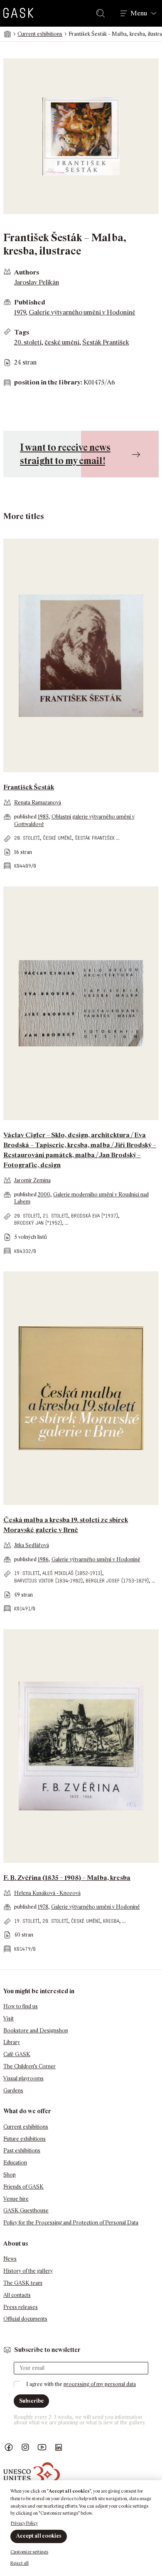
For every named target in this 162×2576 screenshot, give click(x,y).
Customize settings (29, 2552)
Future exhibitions (25, 2139)
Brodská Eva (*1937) (94, 1216)
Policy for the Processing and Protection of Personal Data (71, 2223)
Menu (139, 13)
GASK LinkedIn (59, 2447)
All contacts (17, 2295)
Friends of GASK (23, 2187)
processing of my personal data (100, 2384)
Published (30, 302)
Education (15, 2163)
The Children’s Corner (29, 2066)
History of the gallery (28, 2271)
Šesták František (106, 342)
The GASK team (23, 2283)
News (10, 2259)
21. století (55, 1216)
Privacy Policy (24, 2523)
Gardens (13, 2091)
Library (12, 2042)
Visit (9, 2018)
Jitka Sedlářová (32, 1545)
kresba (111, 1921)
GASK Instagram (25, 2447)
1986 (43, 1559)
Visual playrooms (23, 2078)
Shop (10, 2175)
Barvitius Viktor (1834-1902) (48, 1581)
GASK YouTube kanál (42, 2447)
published (26, 817)
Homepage (7, 34)
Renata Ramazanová (38, 803)
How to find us (21, 2006)
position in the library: (48, 382)
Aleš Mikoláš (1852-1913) (72, 1573)
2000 (44, 1194)
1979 (20, 312)
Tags (22, 332)
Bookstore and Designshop (36, 2031)
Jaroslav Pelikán (37, 282)
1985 (43, 817)
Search (102, 13)
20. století (28, 342)
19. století (27, 1573)
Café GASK (17, 2054)
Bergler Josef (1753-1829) (117, 1581)
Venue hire (16, 2199)
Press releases (21, 2307)
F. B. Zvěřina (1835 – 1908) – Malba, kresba (67, 1878)
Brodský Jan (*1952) (38, 1223)
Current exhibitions (40, 34)
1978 (43, 1907)
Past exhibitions (22, 2150)
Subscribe (31, 2401)
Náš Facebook (9, 2447)
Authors (27, 272)
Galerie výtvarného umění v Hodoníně (82, 312)
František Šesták (29, 787)
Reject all (20, 2563)
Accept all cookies (39, 2536)
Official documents (25, 2319)
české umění (62, 342)
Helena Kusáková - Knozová (47, 1893)
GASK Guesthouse (26, 2210)
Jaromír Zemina (32, 1180)
